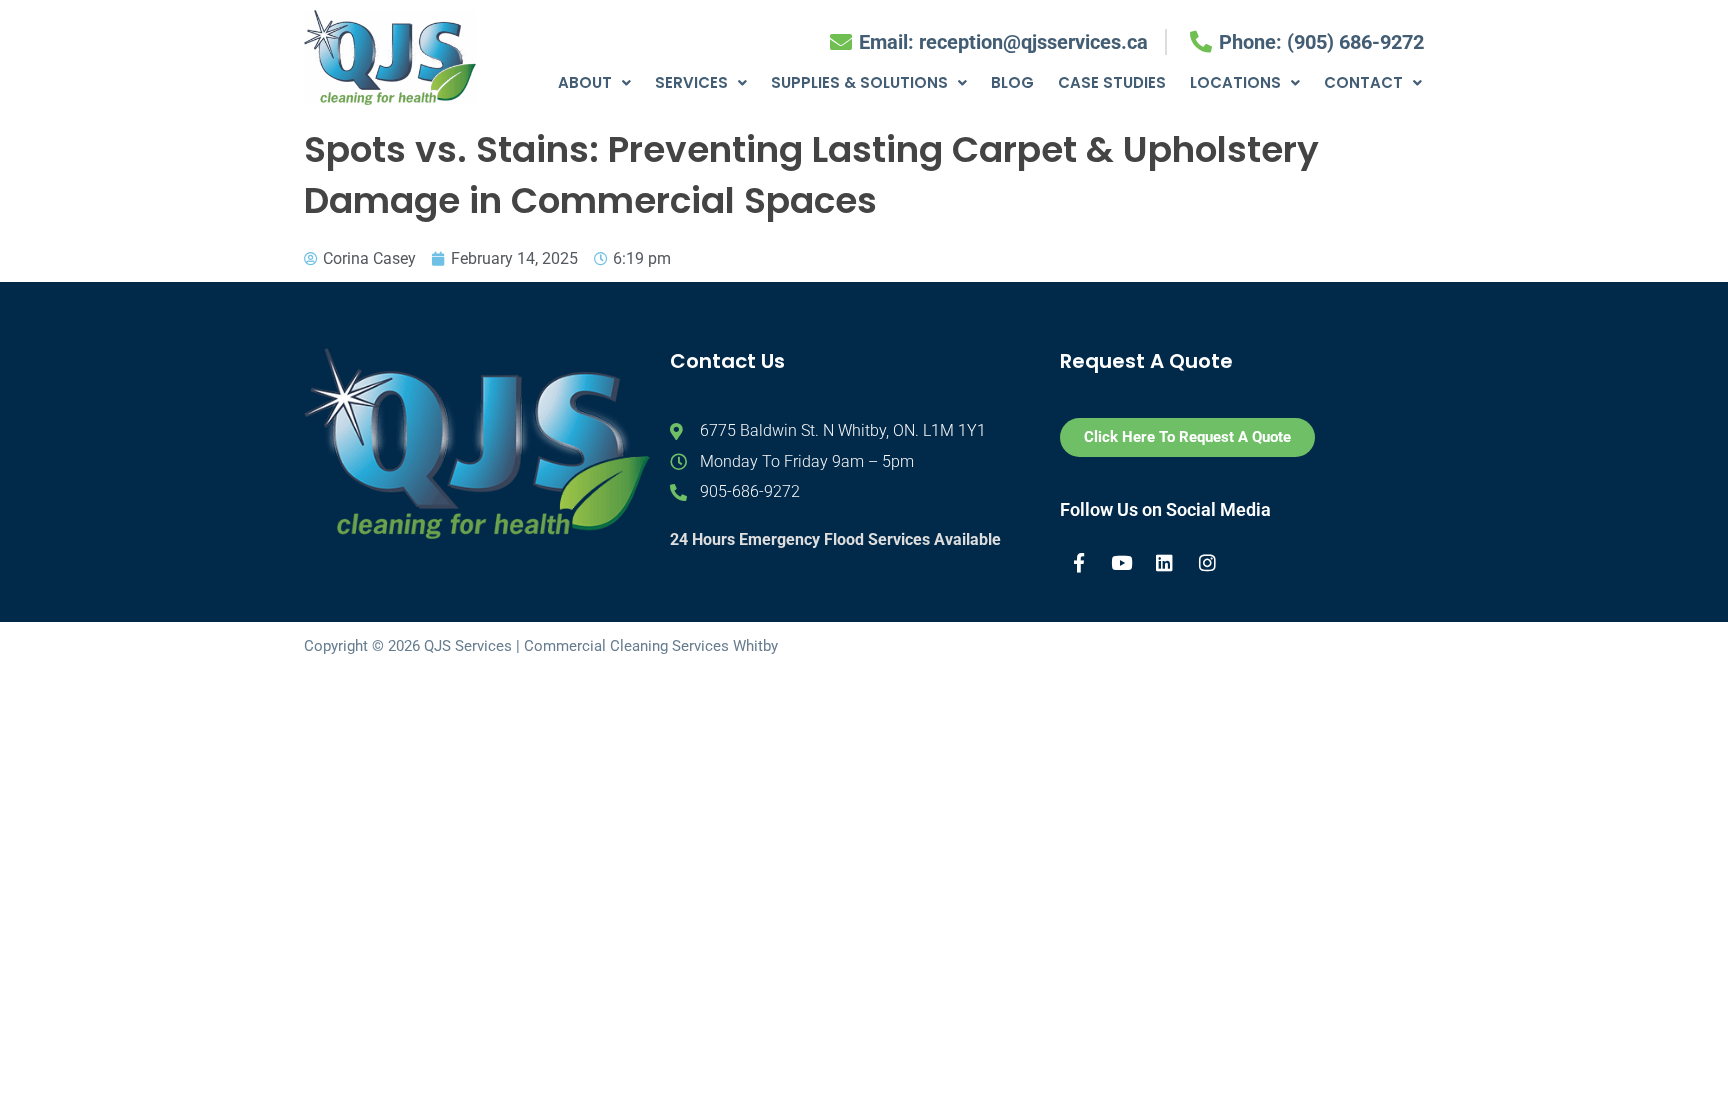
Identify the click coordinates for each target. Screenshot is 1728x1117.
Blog (1012, 82)
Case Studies (1112, 82)
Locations (1235, 82)
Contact (1363, 82)
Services (691, 82)
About (585, 82)
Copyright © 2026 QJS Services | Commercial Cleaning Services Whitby (541, 646)
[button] (594, 82)
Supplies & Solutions (859, 82)
